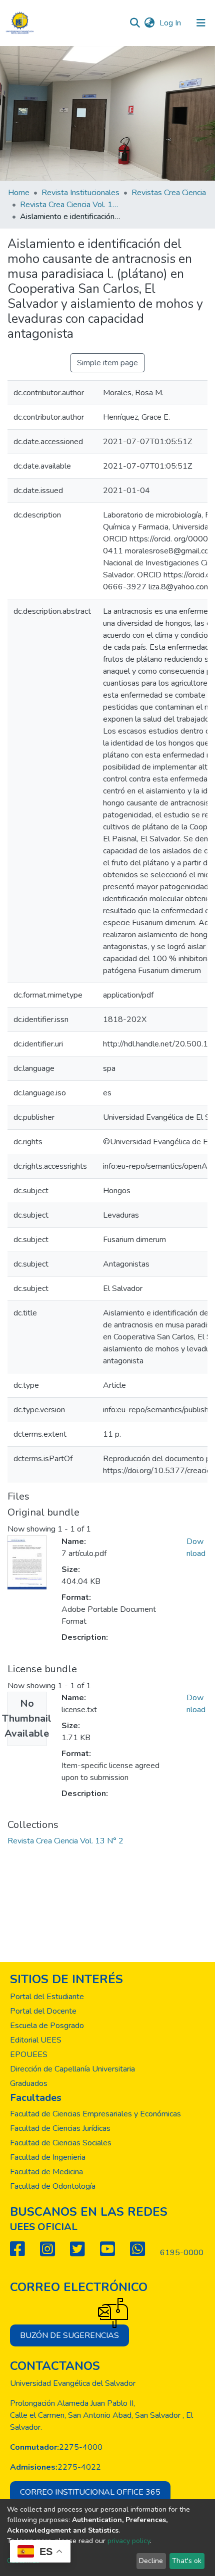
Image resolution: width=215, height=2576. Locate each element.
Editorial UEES (36, 2040)
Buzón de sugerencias (69, 2335)
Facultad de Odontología (53, 2186)
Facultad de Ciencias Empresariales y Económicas (95, 2114)
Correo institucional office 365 (90, 2492)
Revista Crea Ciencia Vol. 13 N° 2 (70, 205)
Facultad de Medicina (46, 2172)
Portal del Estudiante (47, 1997)
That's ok (187, 2561)
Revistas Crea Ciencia (169, 193)
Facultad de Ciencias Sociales (61, 2143)
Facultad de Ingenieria (48, 2157)
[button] (149, 23)
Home (19, 193)
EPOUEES (29, 2055)
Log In (171, 23)
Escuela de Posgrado (47, 2026)
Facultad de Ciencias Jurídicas (60, 2128)
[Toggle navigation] (201, 23)
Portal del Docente (43, 2011)
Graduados (29, 2083)
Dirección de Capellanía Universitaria (72, 2069)
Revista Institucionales (80, 193)
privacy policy (129, 2541)
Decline (151, 2561)
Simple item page (107, 363)
